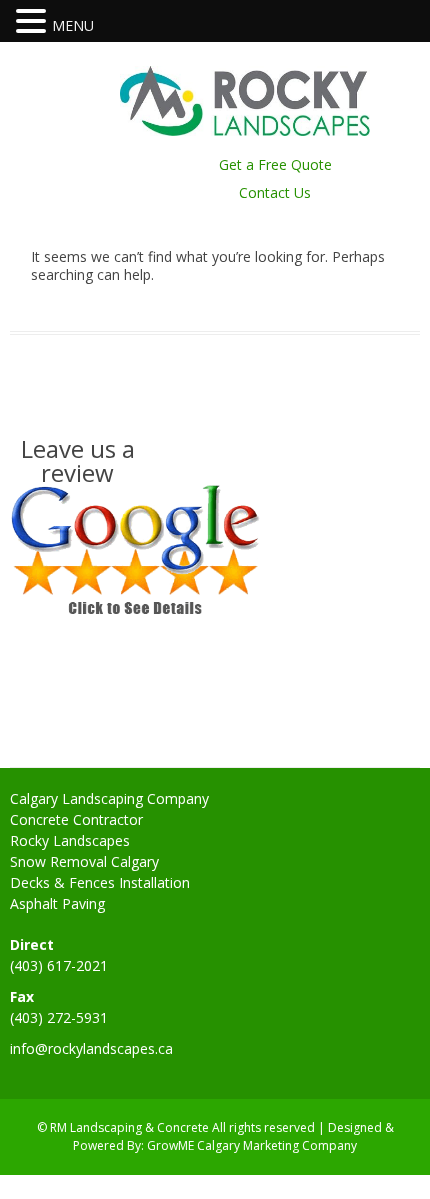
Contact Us (275, 192)
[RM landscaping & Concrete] (245, 130)
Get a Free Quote (275, 164)
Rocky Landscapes (70, 840)
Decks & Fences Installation (100, 882)
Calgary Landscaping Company (109, 798)
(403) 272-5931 (59, 1017)
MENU (73, 25)
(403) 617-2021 (59, 965)
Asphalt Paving (57, 903)
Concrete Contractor (76, 819)
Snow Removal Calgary (84, 861)
